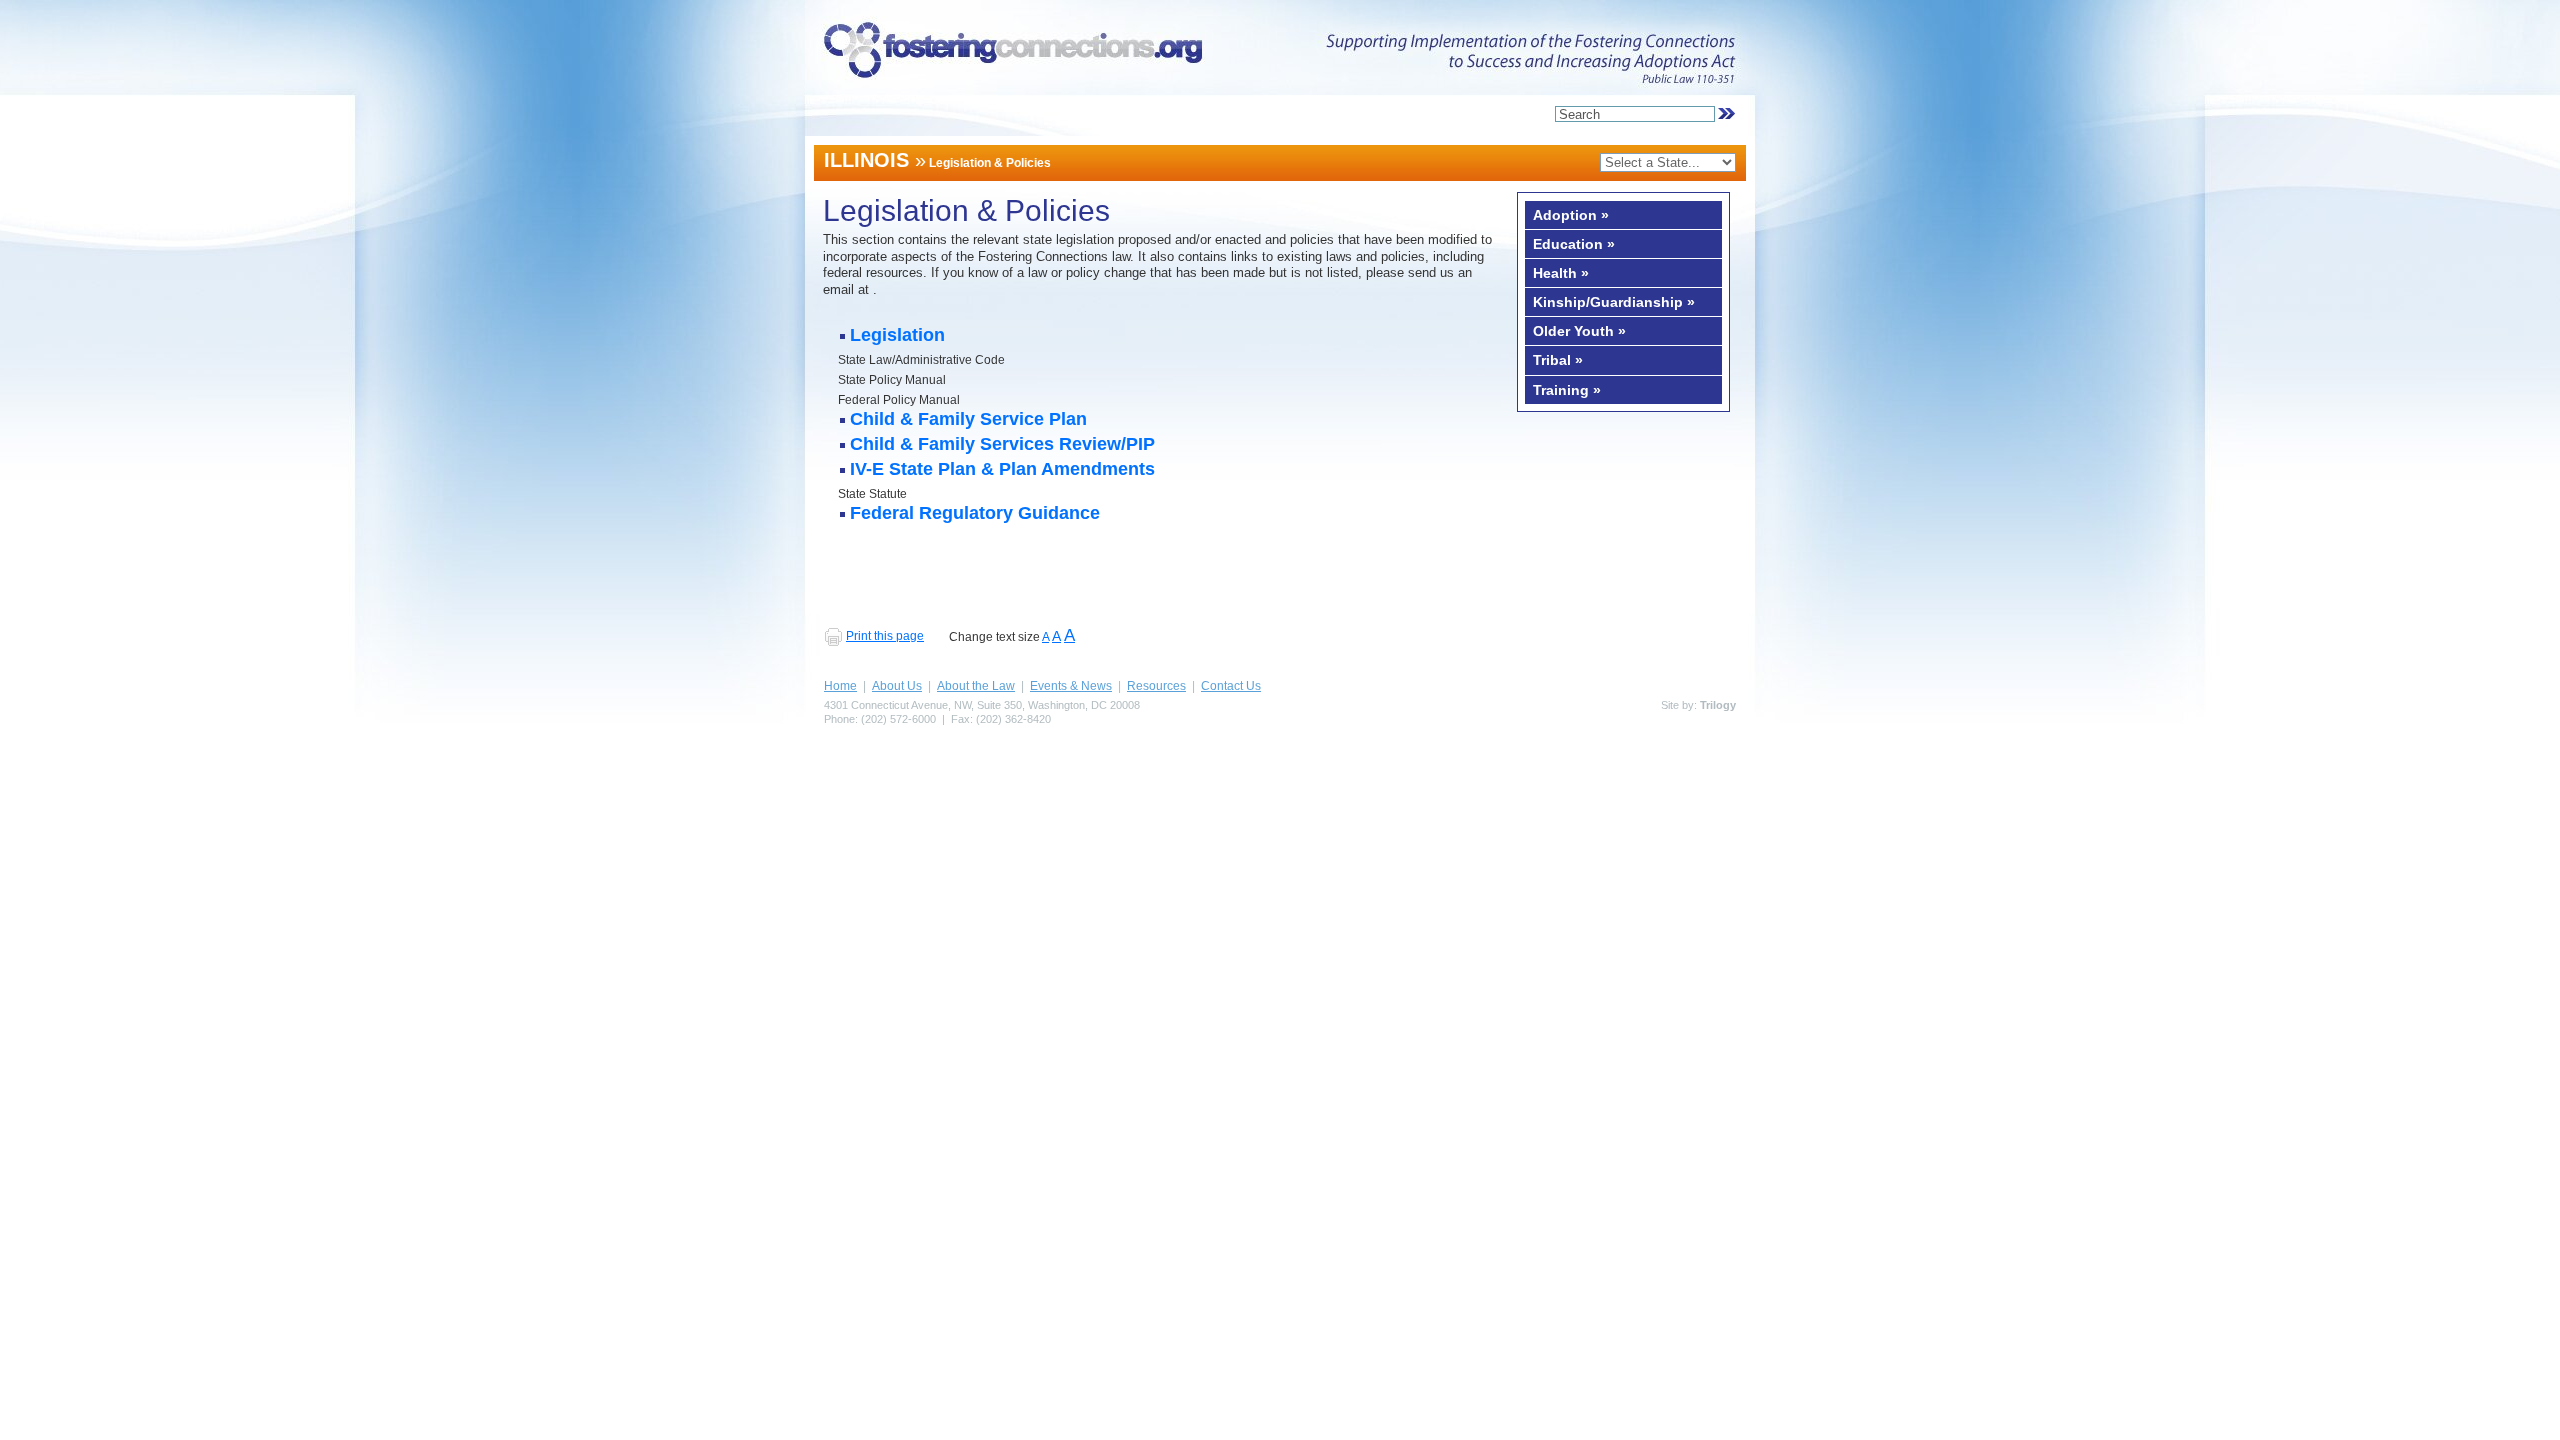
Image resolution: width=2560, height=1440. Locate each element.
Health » (1561, 273)
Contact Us (1231, 686)
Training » (1567, 390)
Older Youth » (1579, 331)
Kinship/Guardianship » (1614, 302)
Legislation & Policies (990, 163)
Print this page (885, 636)
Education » (1574, 244)
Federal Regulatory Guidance (975, 514)
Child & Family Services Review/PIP (1002, 445)
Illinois (866, 160)
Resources (1156, 686)
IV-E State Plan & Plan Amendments (1002, 470)
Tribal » (1558, 360)
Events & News (1071, 686)
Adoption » (1571, 215)
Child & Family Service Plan (968, 420)
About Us (897, 686)
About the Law (976, 686)
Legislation (897, 336)
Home (840, 686)
